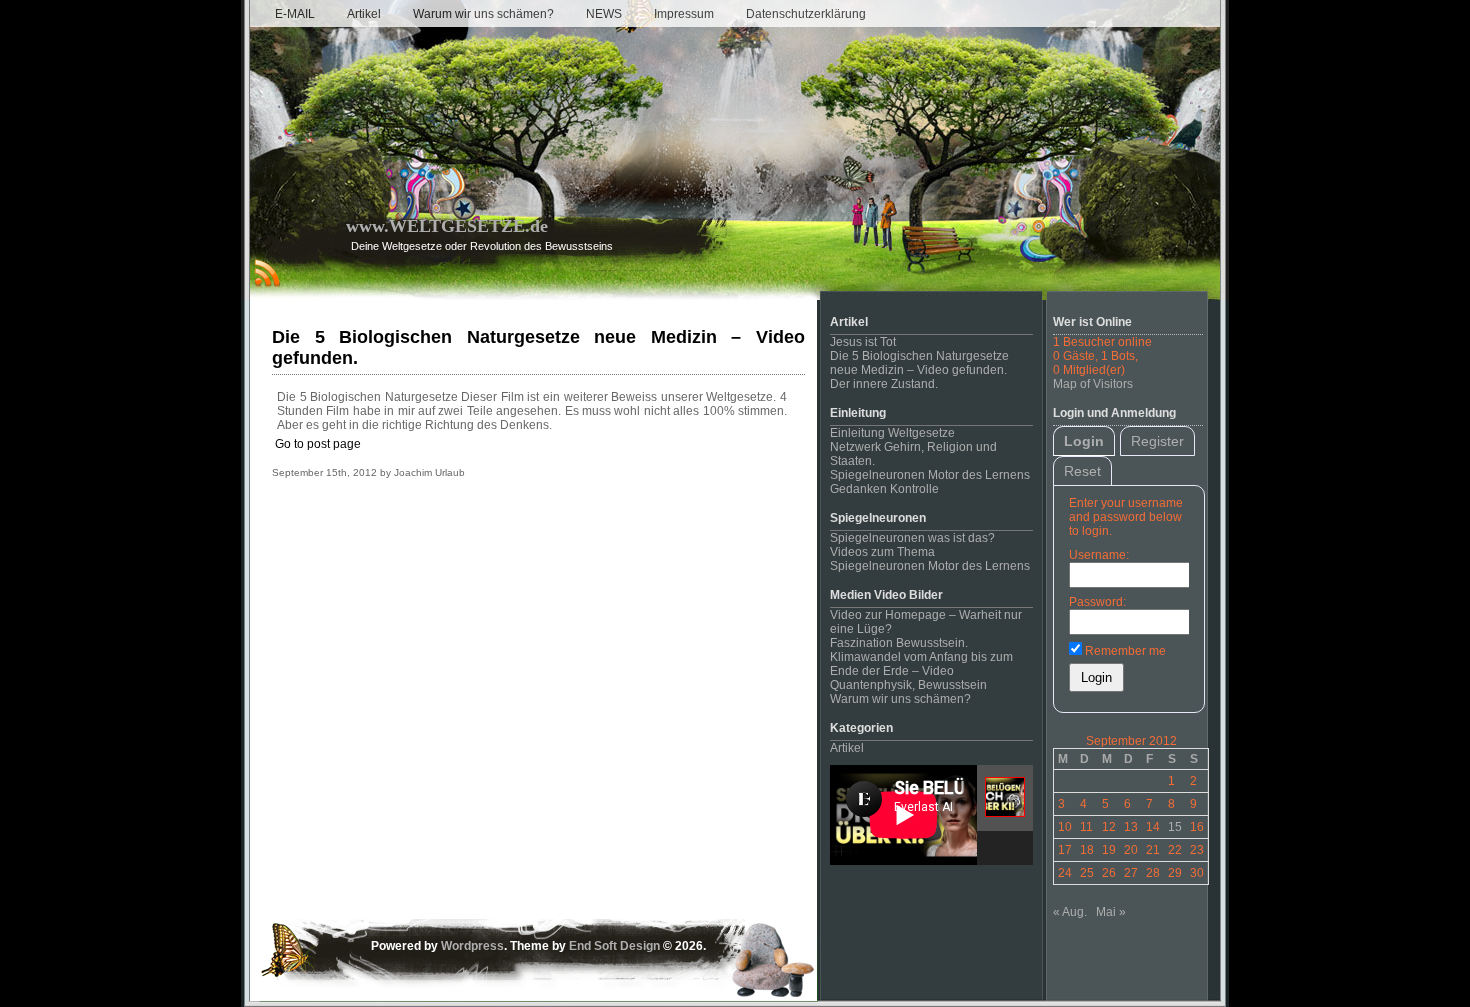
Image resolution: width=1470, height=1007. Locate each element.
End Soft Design (614, 946)
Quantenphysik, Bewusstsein (908, 685)
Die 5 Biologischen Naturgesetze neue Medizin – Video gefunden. (919, 363)
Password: (1097, 602)
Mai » (1111, 912)
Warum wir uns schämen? (483, 14)
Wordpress (472, 946)
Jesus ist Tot (863, 342)
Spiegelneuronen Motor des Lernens (930, 475)
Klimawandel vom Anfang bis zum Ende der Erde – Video (921, 664)
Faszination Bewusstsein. (899, 643)
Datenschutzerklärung (806, 14)
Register (1157, 441)
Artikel (364, 14)
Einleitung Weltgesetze (892, 433)
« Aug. (1070, 912)
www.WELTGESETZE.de (447, 226)
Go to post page (318, 444)
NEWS (604, 14)
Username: (1099, 555)
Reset (1082, 471)
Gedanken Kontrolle (884, 489)
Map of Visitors (1093, 384)
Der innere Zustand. (884, 384)
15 (1175, 827)
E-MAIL (295, 14)
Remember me (1124, 651)
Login (1084, 441)
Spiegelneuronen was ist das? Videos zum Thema (912, 545)
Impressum (684, 14)
